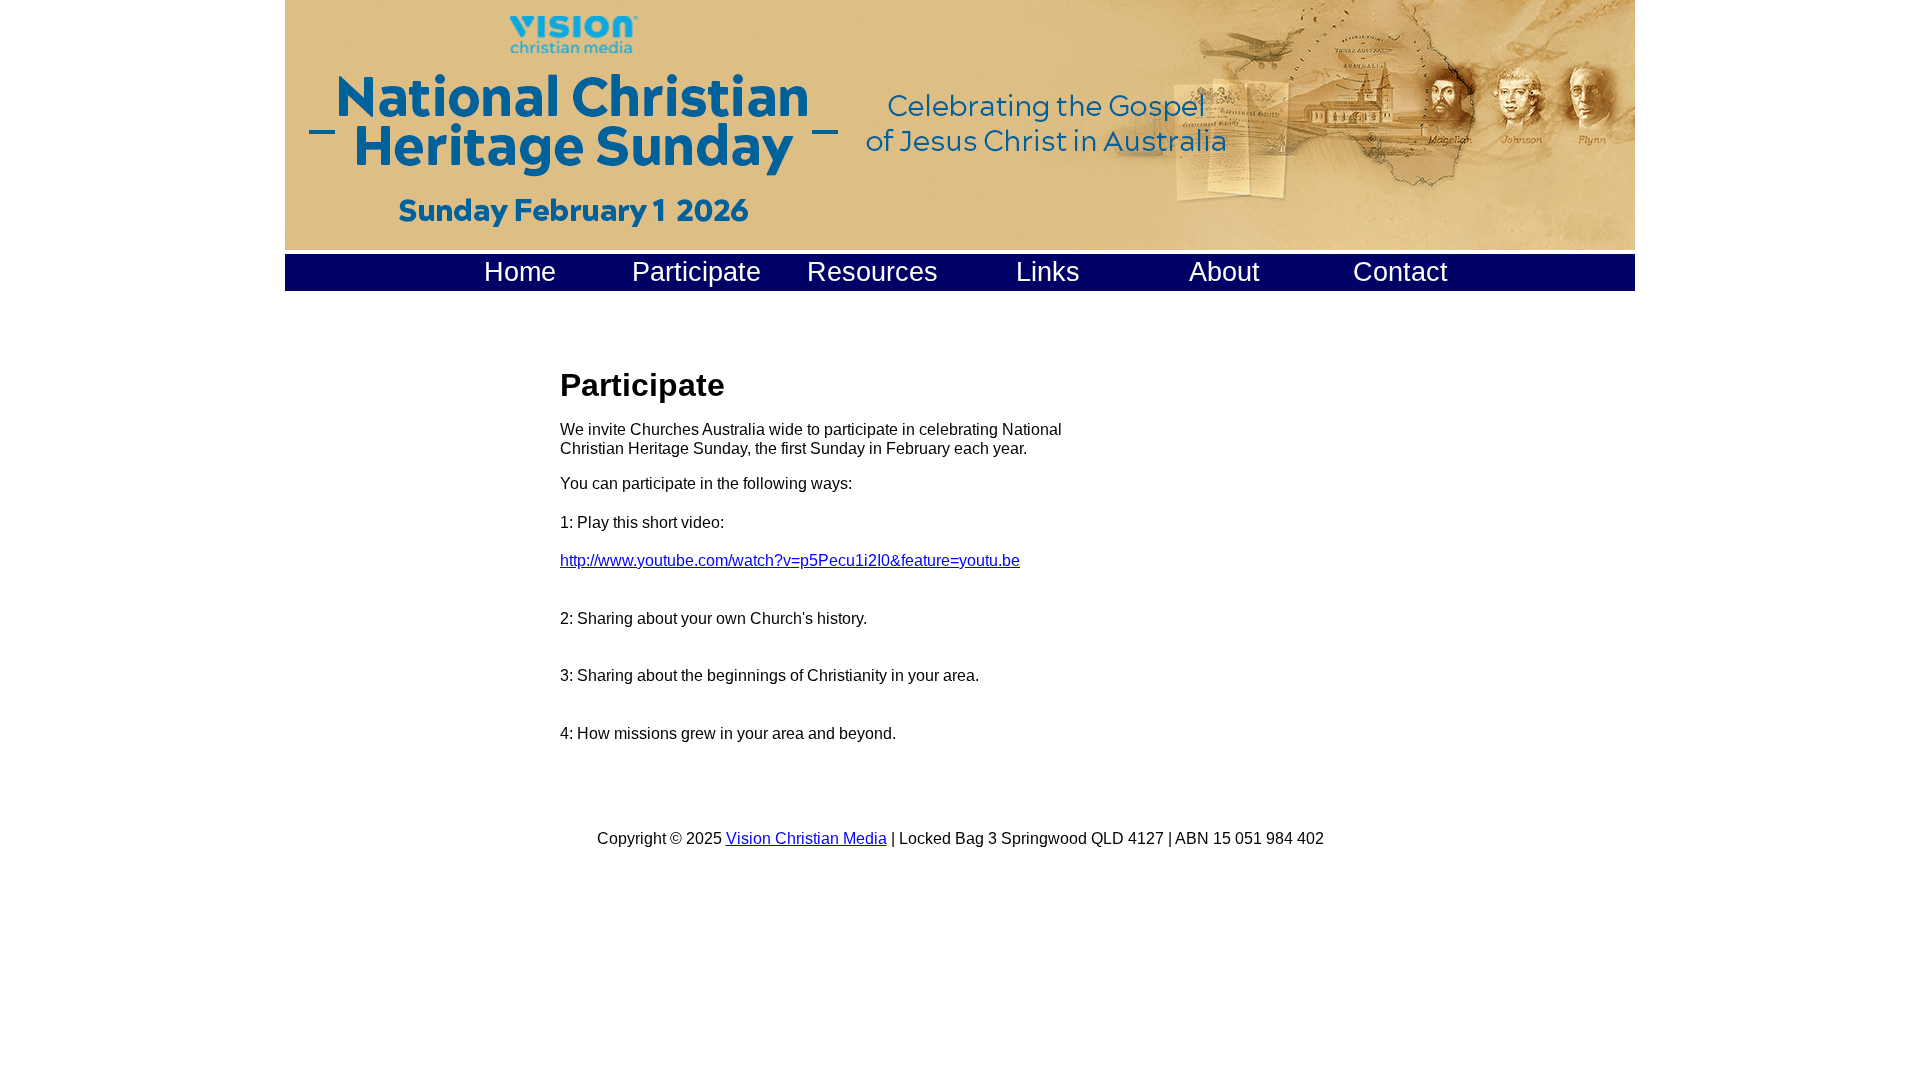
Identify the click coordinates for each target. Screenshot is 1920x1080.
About (1224, 272)
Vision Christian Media (806, 838)
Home (520, 272)
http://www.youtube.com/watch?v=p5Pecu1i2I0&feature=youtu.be (790, 560)
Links (1048, 272)
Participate (696, 272)
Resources (872, 272)
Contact (1400, 272)
